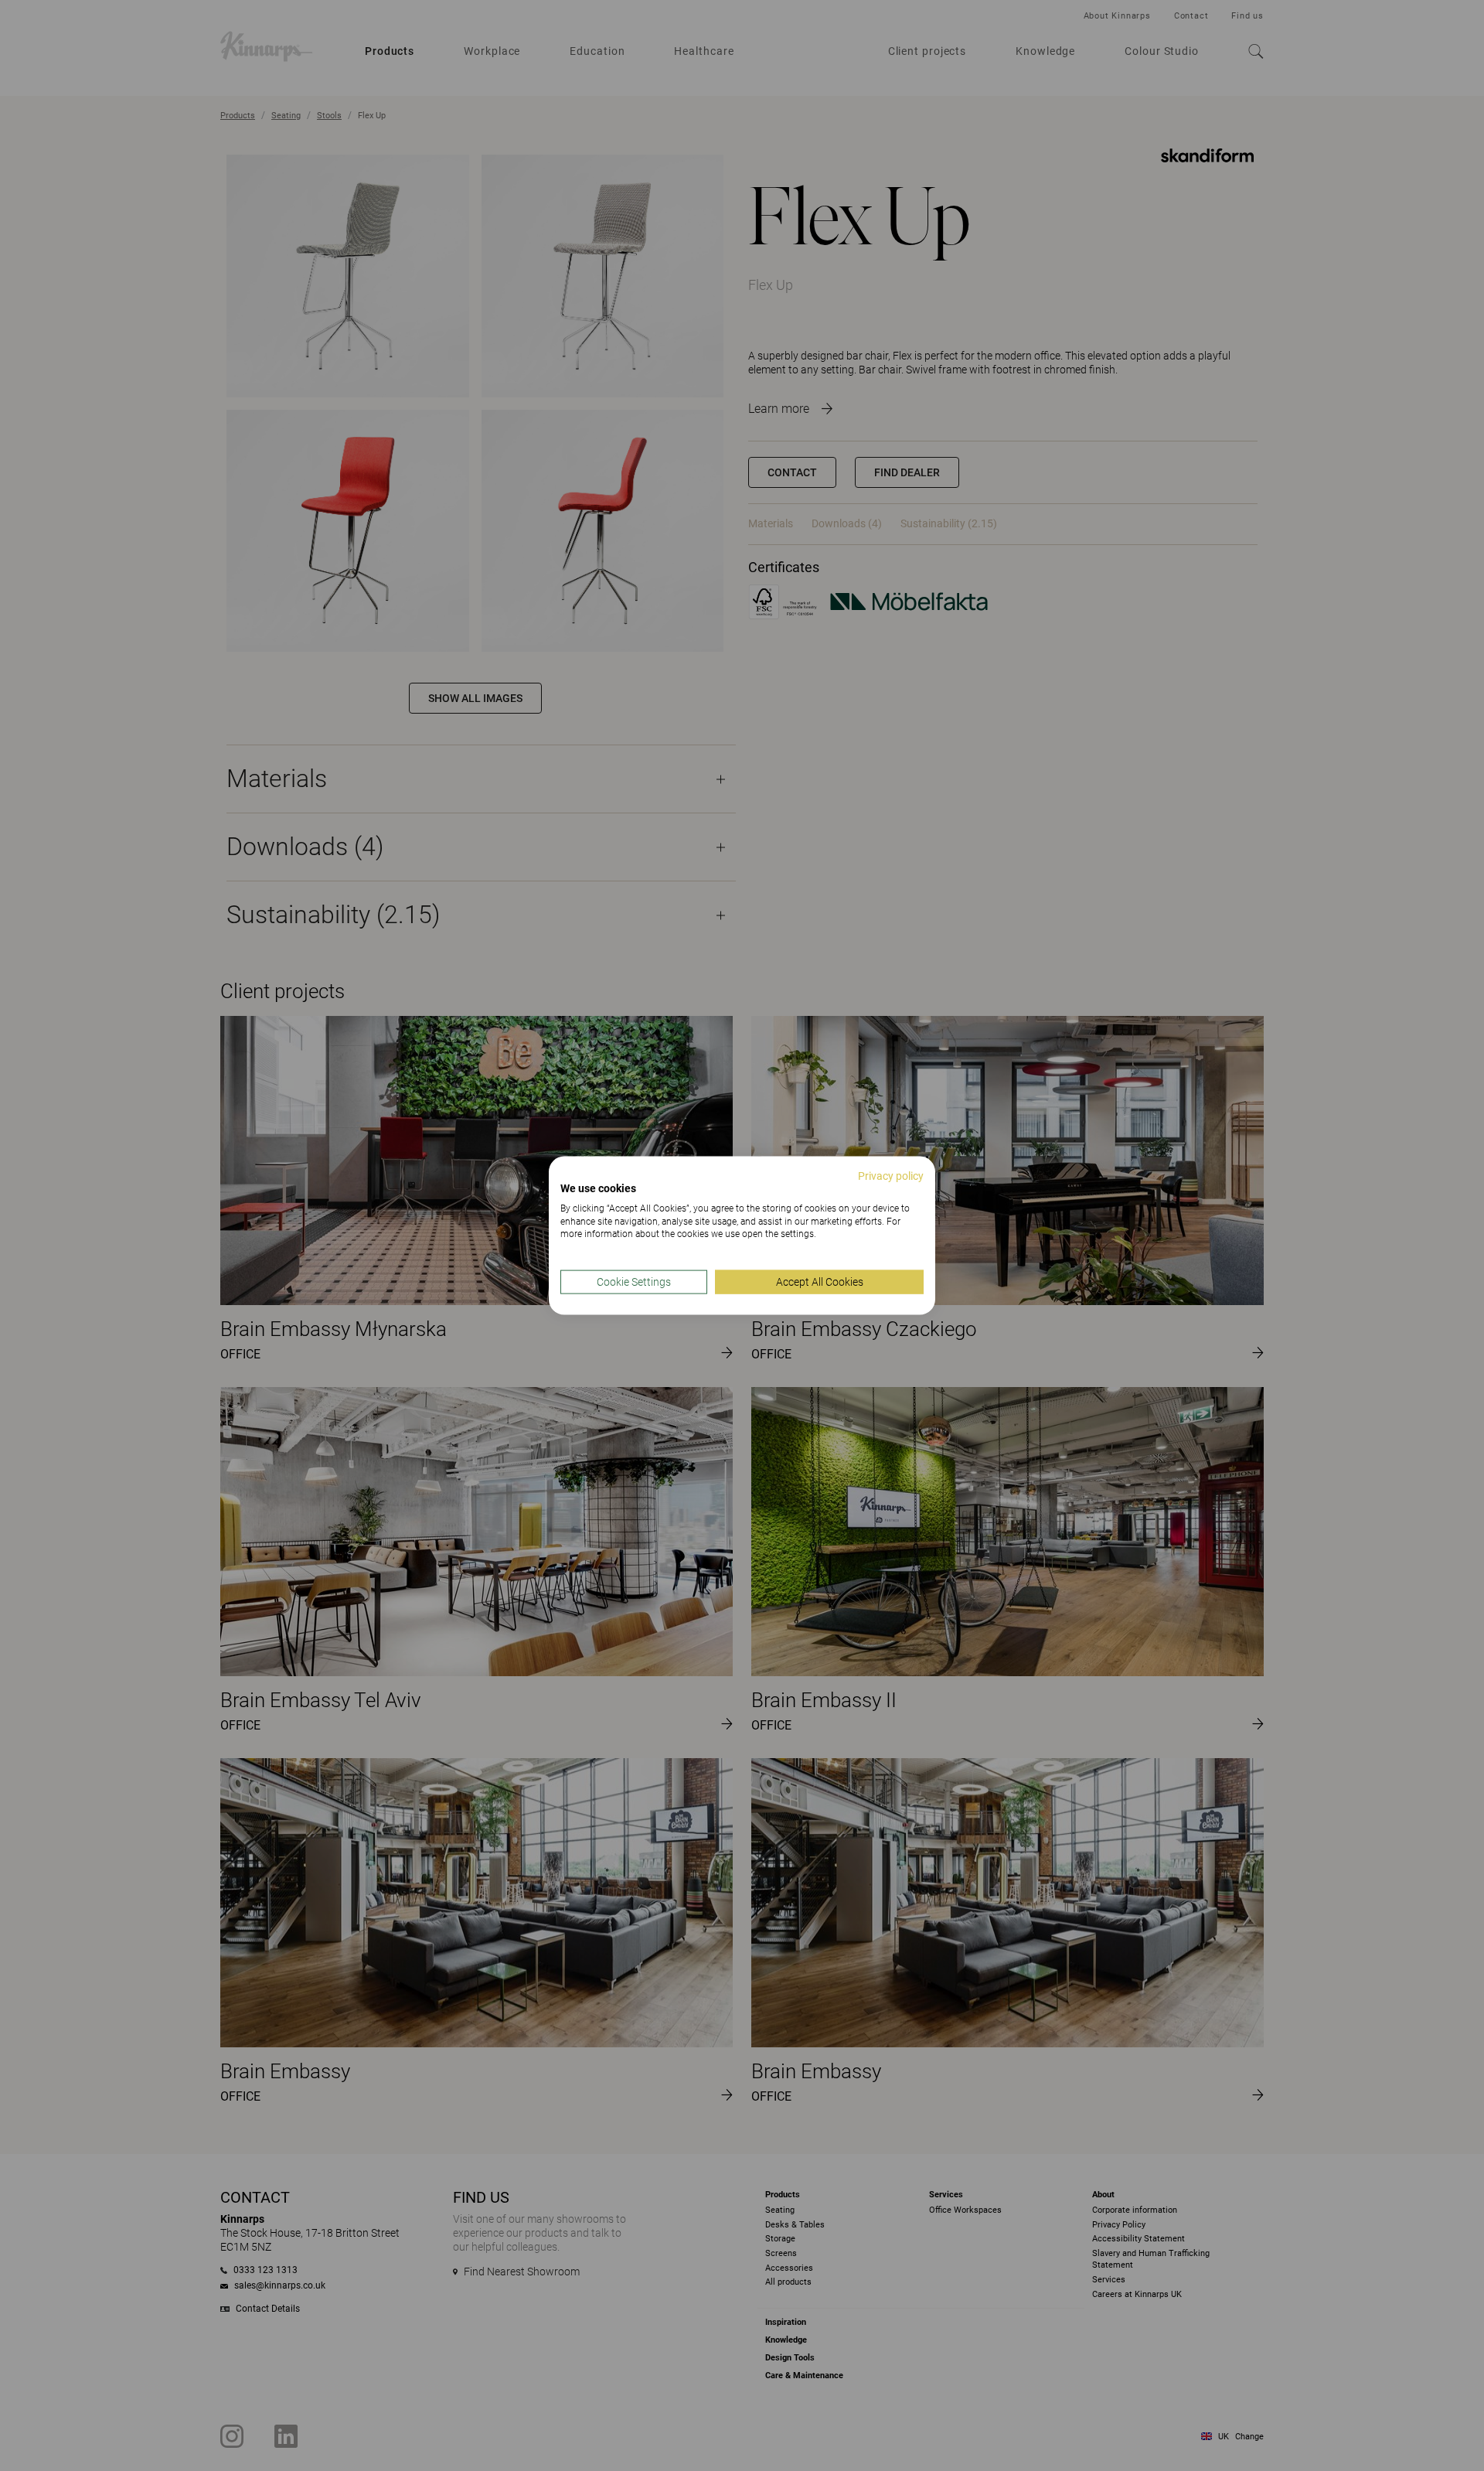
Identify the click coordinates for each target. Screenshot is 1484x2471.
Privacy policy (891, 1176)
